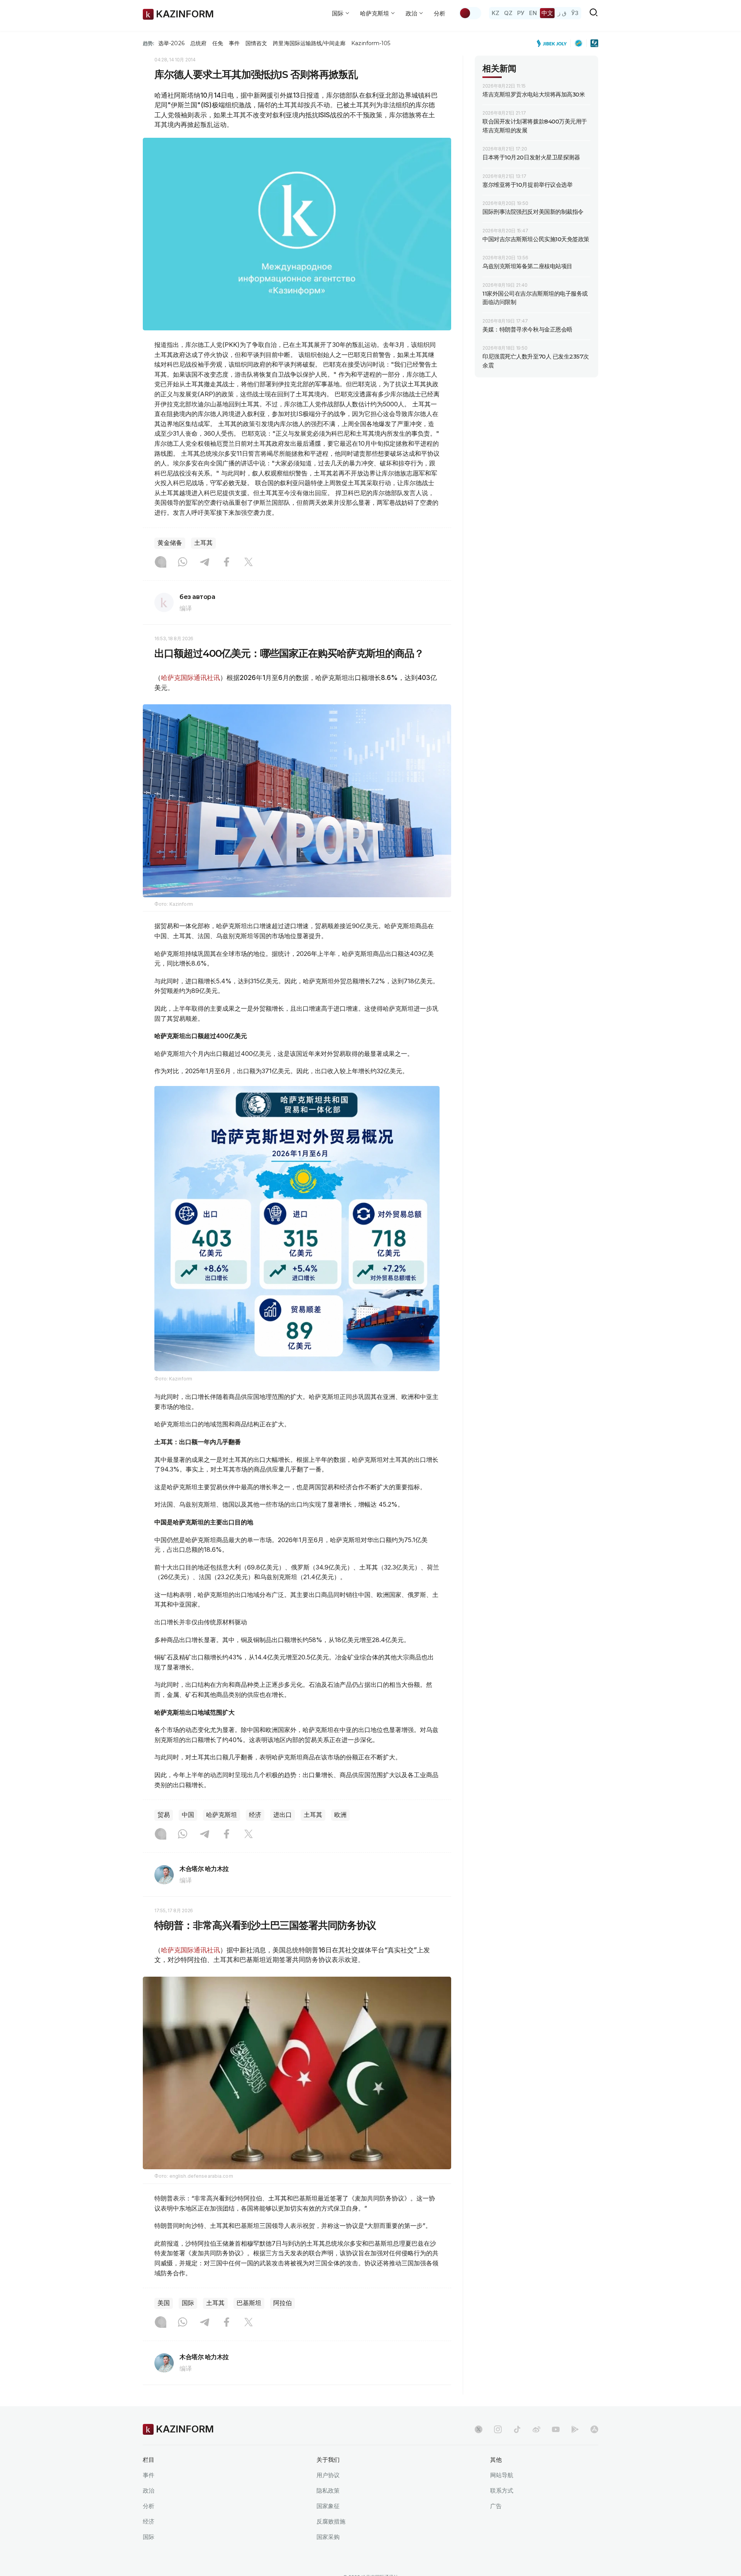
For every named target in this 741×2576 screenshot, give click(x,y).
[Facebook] (227, 563)
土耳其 (203, 543)
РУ (521, 13)
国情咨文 (256, 43)
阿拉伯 (283, 2303)
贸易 (164, 1815)
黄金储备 (170, 543)
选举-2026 (171, 43)
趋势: (149, 43)
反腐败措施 (331, 2521)
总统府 (198, 43)
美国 (164, 2303)
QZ (508, 13)
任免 (218, 43)
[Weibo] (536, 2429)
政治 (149, 2491)
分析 (440, 13)
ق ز (562, 13)
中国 (188, 1815)
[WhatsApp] (183, 563)
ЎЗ (575, 13)
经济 (255, 1815)
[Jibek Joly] (554, 43)
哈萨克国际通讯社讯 (190, 678)
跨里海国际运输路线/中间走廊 (309, 43)
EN (533, 13)
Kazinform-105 (371, 43)
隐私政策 (328, 2491)
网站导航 (502, 2475)
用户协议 (328, 2475)
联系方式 (502, 2491)
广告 (496, 2506)
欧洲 (340, 1815)
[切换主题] (470, 13)
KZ (496, 13)
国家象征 (328, 2506)
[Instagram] (161, 563)
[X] (249, 563)
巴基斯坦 (249, 2303)
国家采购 (328, 2537)
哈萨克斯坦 (222, 1815)
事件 (234, 43)
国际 (188, 2303)
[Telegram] (205, 563)
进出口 (283, 1815)
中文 (547, 13)
